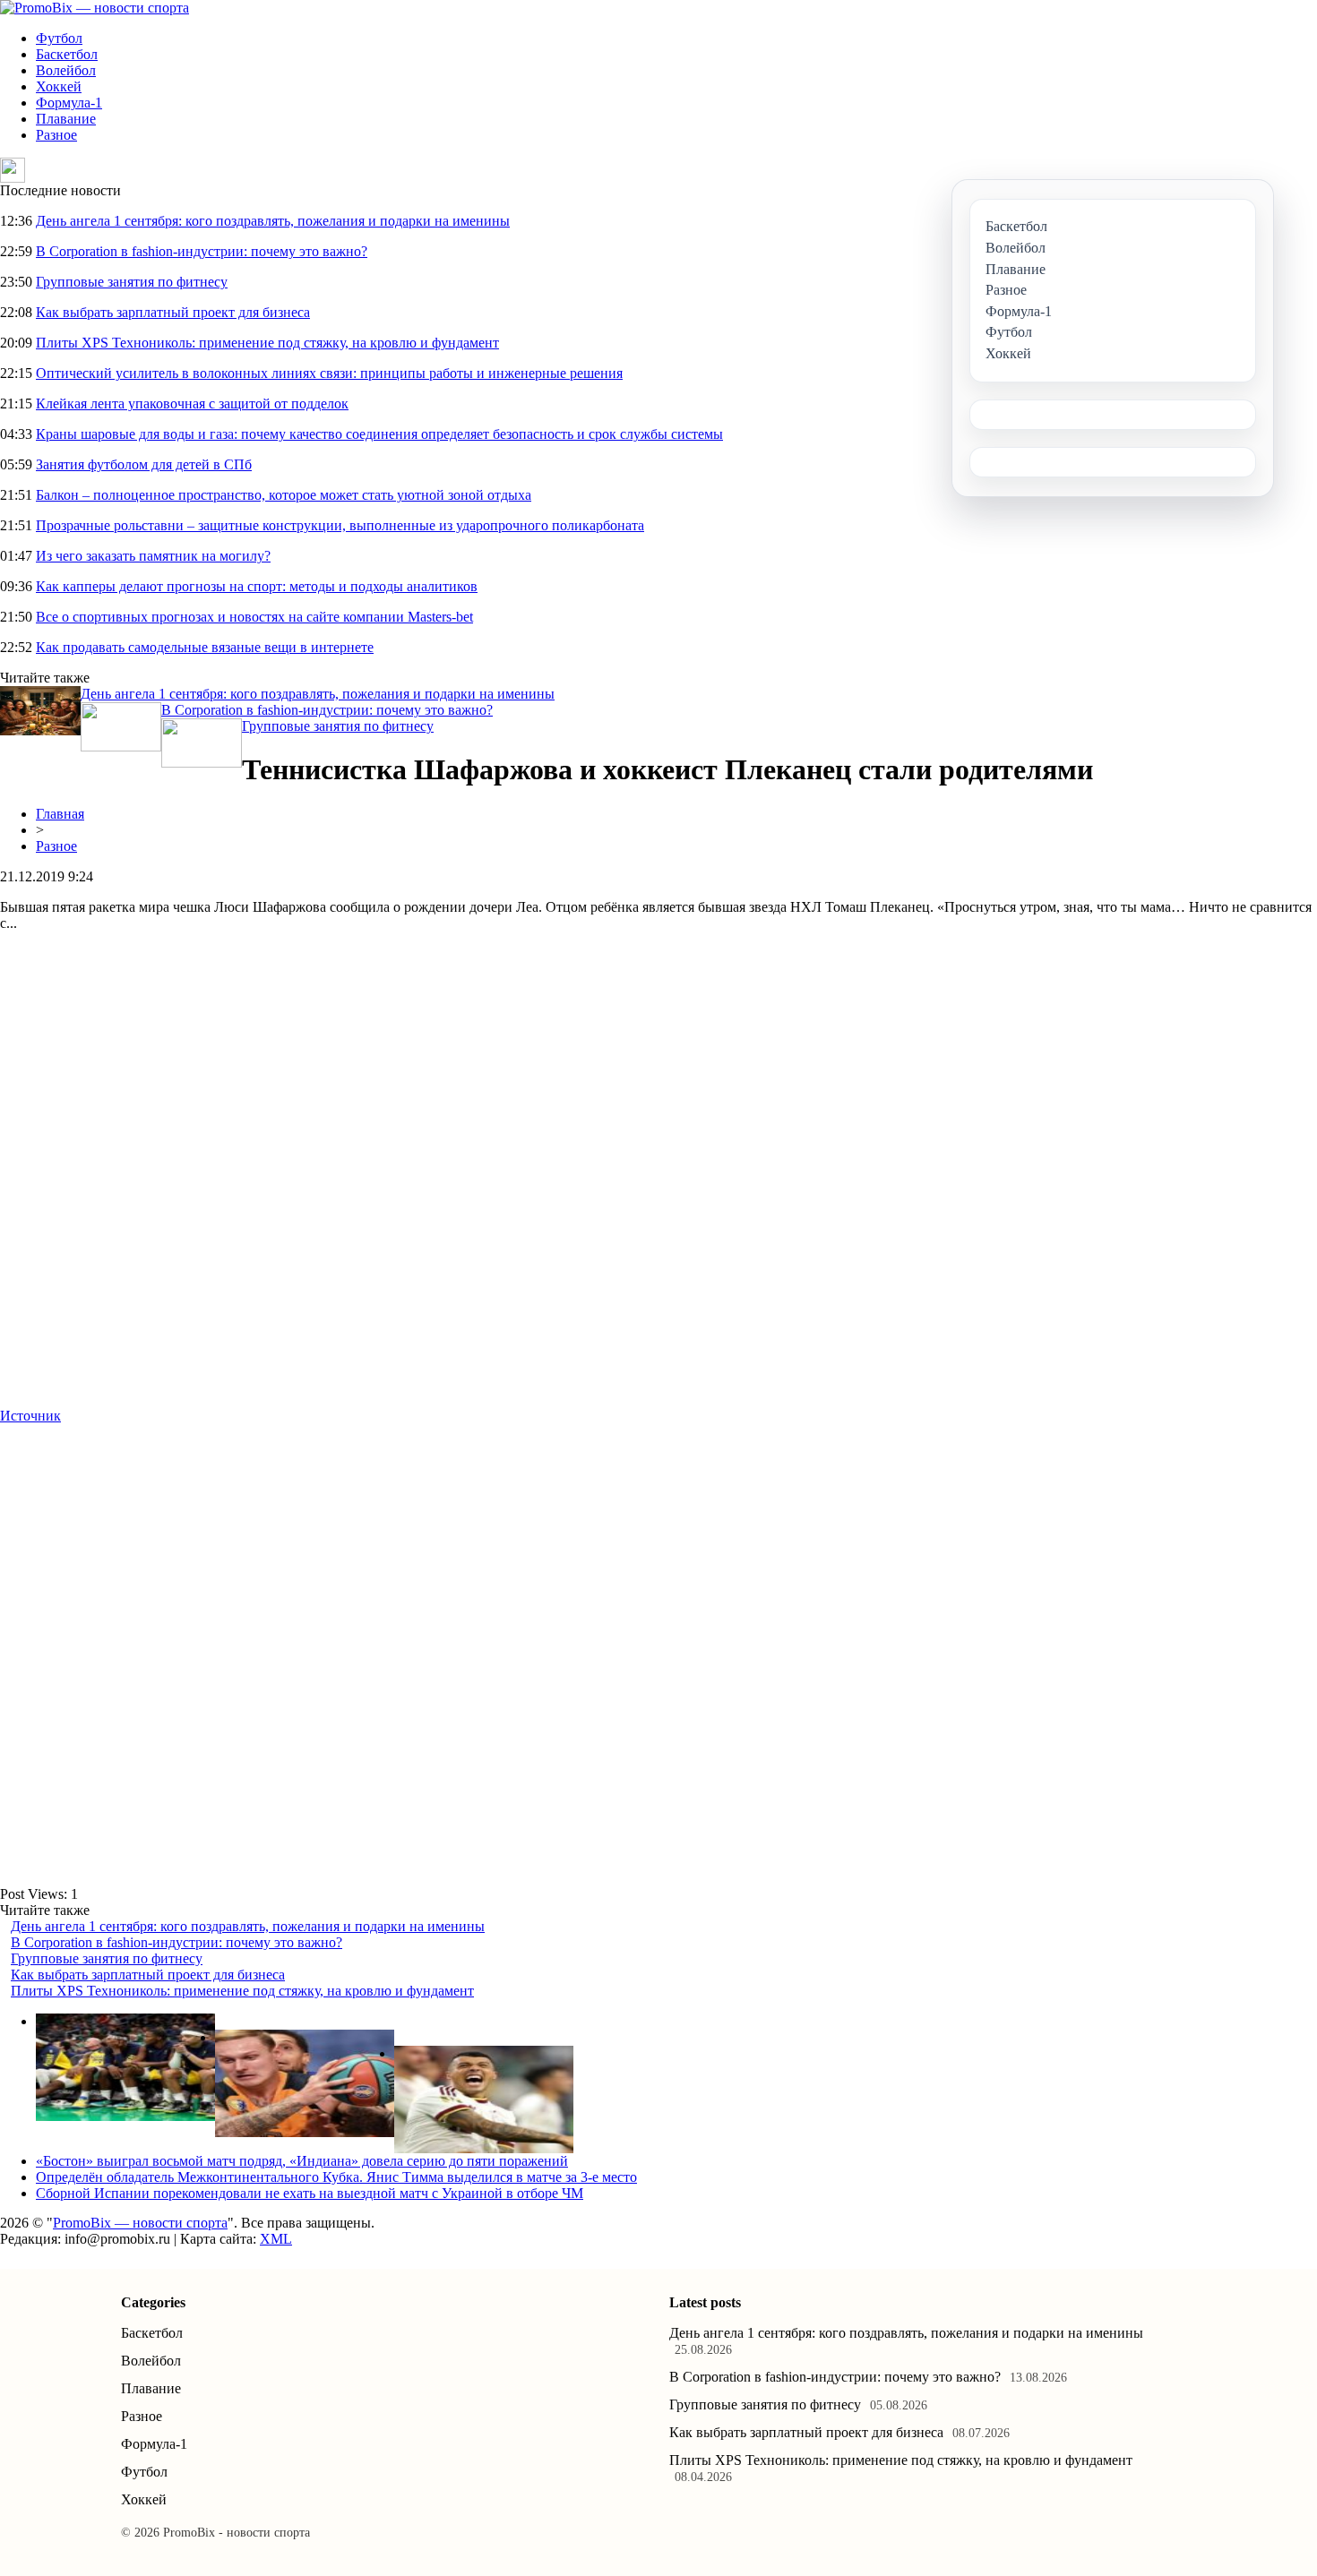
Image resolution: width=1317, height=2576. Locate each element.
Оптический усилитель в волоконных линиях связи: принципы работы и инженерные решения (329, 373)
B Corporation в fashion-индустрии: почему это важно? (202, 251)
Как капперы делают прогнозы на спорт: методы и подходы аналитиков (257, 586)
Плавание (66, 119)
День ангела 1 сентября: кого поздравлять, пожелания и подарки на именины (273, 221)
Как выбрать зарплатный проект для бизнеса (173, 312)
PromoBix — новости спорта (140, 2223)
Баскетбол (67, 54)
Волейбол (66, 70)
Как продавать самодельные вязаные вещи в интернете (205, 647)
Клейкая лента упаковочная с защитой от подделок (192, 404)
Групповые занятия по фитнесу (132, 282)
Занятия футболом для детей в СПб (144, 464)
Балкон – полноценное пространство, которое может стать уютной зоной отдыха (284, 495)
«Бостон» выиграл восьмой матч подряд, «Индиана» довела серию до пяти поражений (302, 2161)
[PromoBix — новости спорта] (95, 8)
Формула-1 (69, 103)
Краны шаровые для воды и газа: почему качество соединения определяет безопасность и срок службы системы (379, 434)
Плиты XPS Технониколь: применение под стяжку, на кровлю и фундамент (267, 343)
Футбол (59, 38)
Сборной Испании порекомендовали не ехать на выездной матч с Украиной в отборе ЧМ (310, 2193)
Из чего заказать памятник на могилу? (153, 556)
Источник (30, 1416)
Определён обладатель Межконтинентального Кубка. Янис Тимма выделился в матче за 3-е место (336, 2177)
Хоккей (59, 86)
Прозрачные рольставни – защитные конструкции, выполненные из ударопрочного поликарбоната (340, 525)
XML (276, 2239)
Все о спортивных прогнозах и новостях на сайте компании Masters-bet (254, 617)
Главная (60, 814)
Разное (56, 135)
